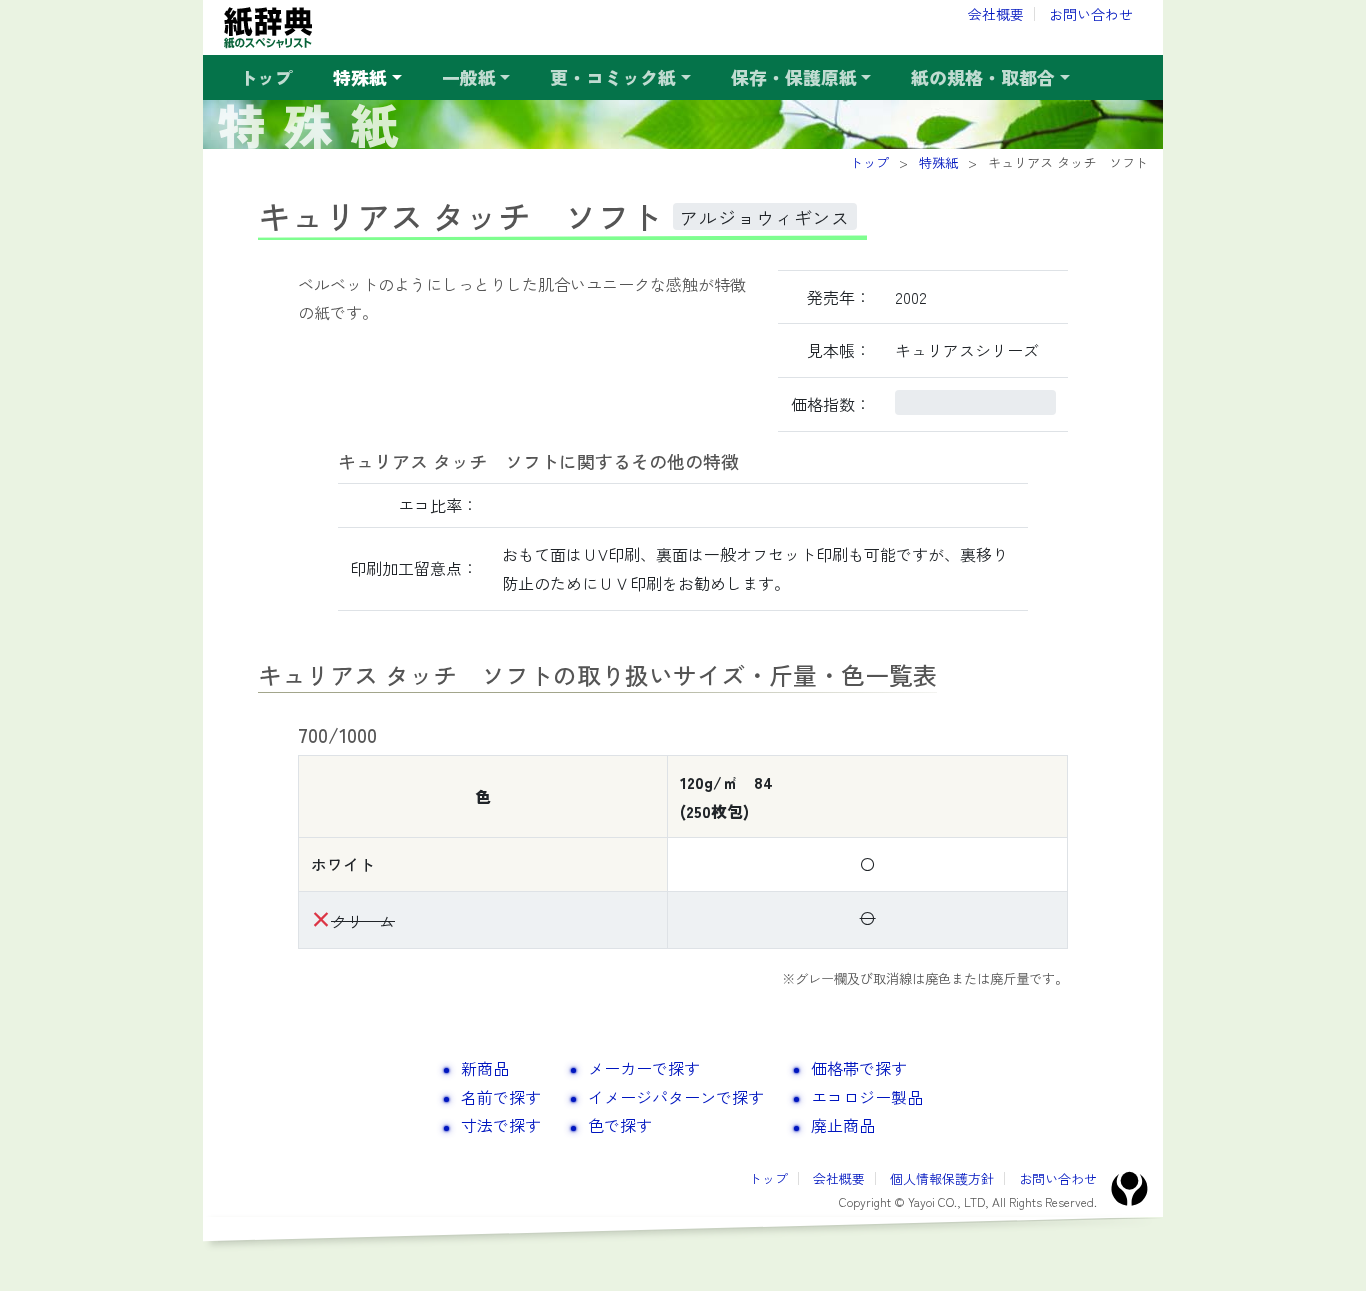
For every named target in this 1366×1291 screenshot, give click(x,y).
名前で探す (501, 1097)
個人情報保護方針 (942, 1178)
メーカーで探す (644, 1068)
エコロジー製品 (867, 1097)
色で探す (620, 1125)
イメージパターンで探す (676, 1097)
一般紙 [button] (469, 77)
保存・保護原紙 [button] (794, 77)
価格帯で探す (859, 1068)
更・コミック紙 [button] (613, 77)
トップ (266, 77)
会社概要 (996, 14)
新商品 (485, 1068)
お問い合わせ (1091, 14)
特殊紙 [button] (360, 77)
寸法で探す (501, 1125)
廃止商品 (843, 1125)
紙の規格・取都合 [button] (983, 77)
